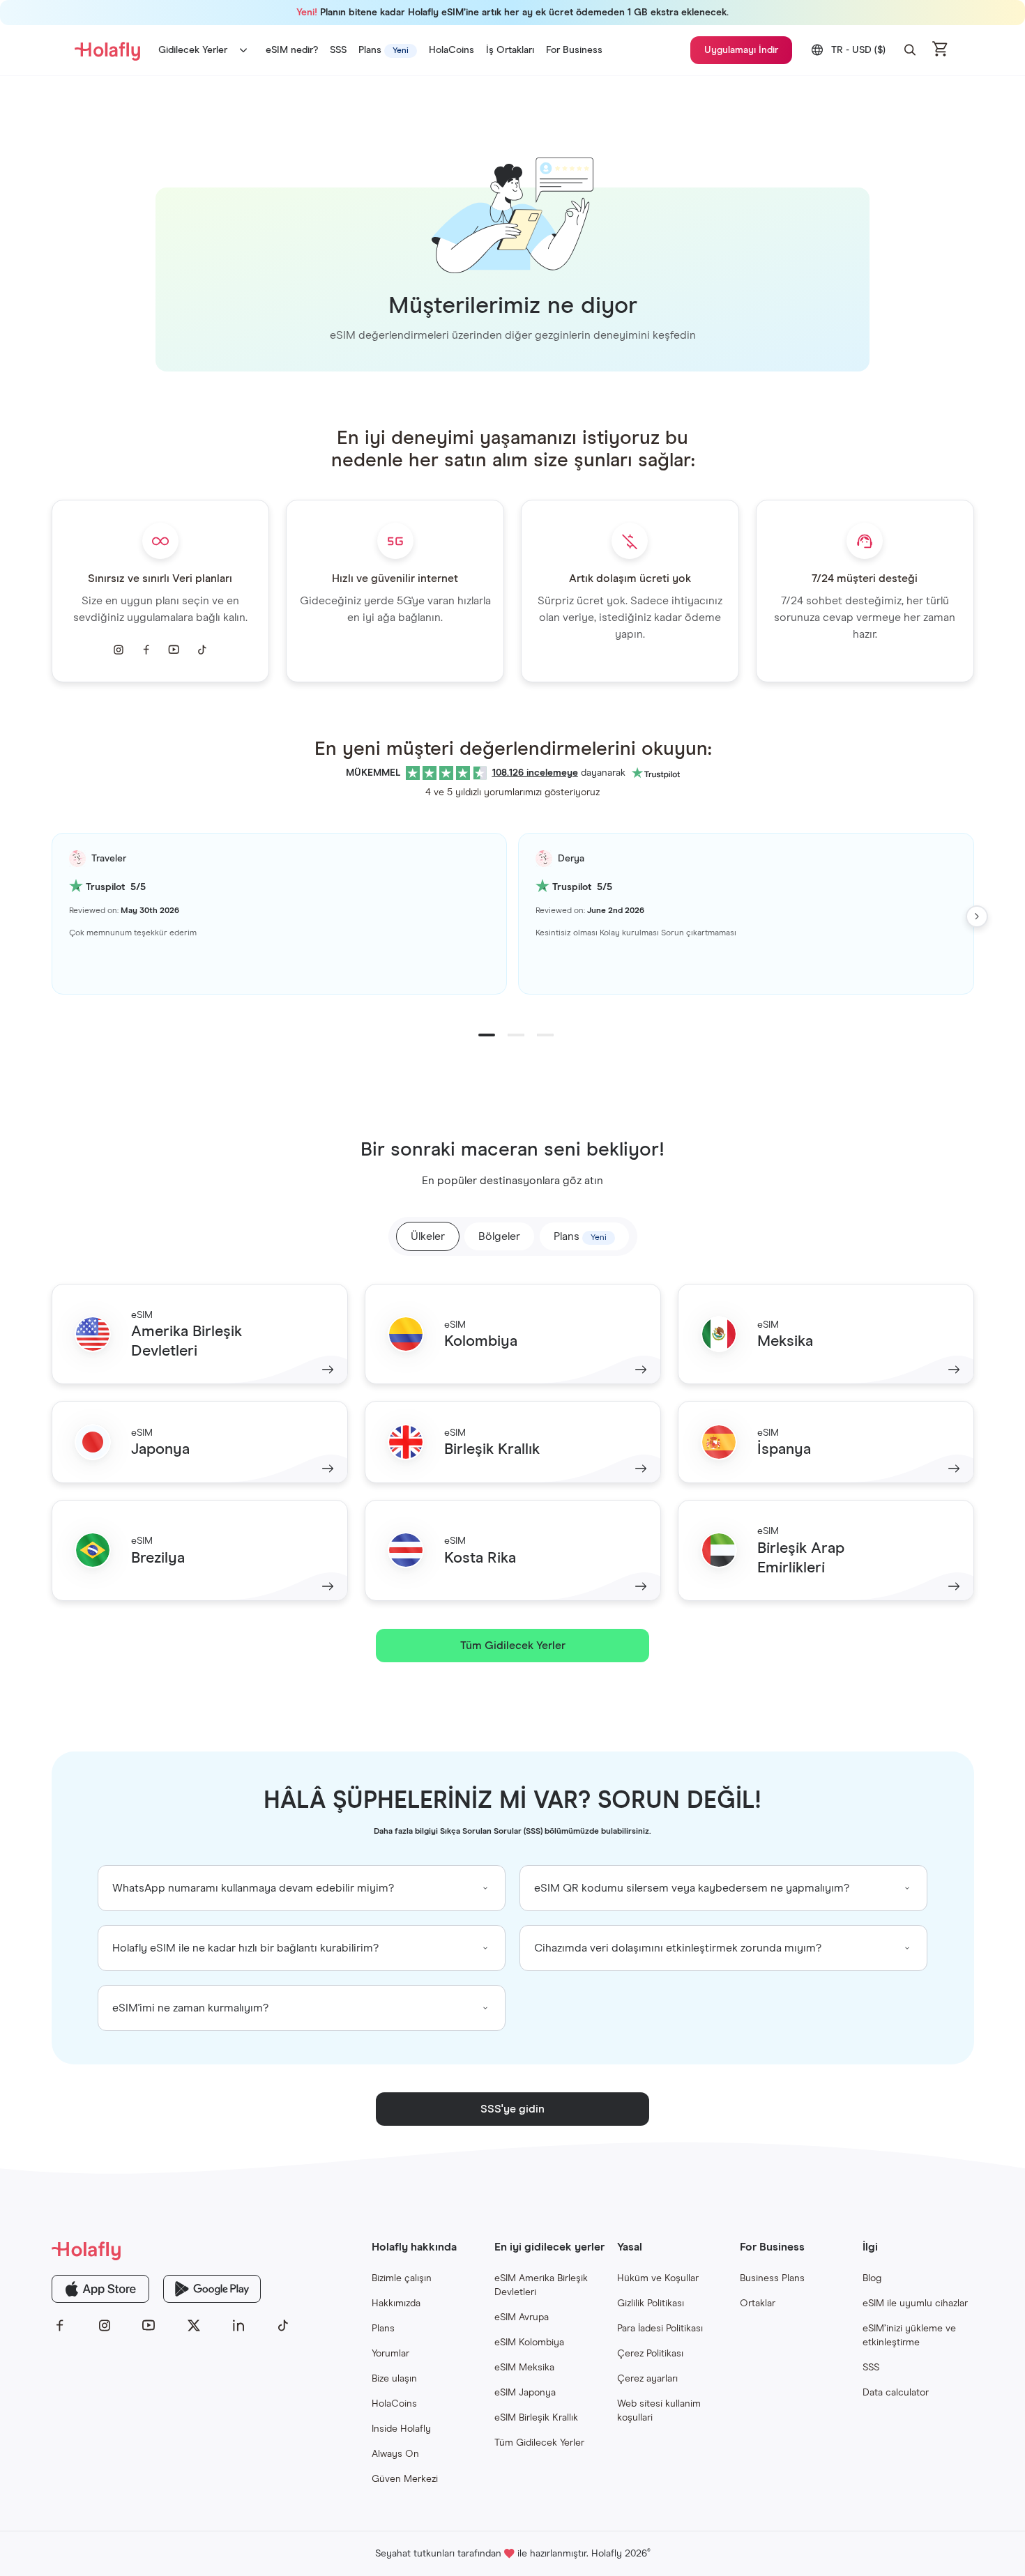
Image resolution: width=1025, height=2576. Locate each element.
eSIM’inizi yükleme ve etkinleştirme (909, 2336)
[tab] (584, 1236)
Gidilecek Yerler (193, 50)
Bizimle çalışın (402, 2278)
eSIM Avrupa (522, 2317)
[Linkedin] (238, 2326)
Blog (872, 2278)
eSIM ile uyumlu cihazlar (915, 2303)
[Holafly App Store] (100, 2289)
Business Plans (772, 2278)
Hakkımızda (396, 2303)
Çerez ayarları (647, 2379)
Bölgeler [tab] (499, 1236)
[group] (302, 1888)
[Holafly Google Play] (212, 2289)
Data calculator (896, 2393)
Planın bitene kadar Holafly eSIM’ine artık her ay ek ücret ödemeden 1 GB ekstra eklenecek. (512, 13)
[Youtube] (149, 2326)
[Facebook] (60, 2326)
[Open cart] (941, 50)
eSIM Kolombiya (529, 2343)
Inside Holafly (401, 2429)
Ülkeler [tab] (428, 1236)
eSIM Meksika (524, 2368)
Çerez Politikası (650, 2354)
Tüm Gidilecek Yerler (539, 2443)
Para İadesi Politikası (660, 2329)
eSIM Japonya (525, 2393)
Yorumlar (390, 2354)
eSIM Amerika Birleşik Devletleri (541, 2285)
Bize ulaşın (394, 2379)
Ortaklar (758, 2303)
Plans (383, 2329)
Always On (395, 2454)
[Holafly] (172, 2250)
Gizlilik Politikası (651, 2303)
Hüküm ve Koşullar (658, 2278)
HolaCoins (394, 2404)
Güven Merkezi (405, 2479)
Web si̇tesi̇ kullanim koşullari (659, 2411)
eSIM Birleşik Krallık (536, 2418)
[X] (194, 2326)
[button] (910, 50)
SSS (871, 2368)
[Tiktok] (283, 2326)
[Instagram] (105, 2326)
